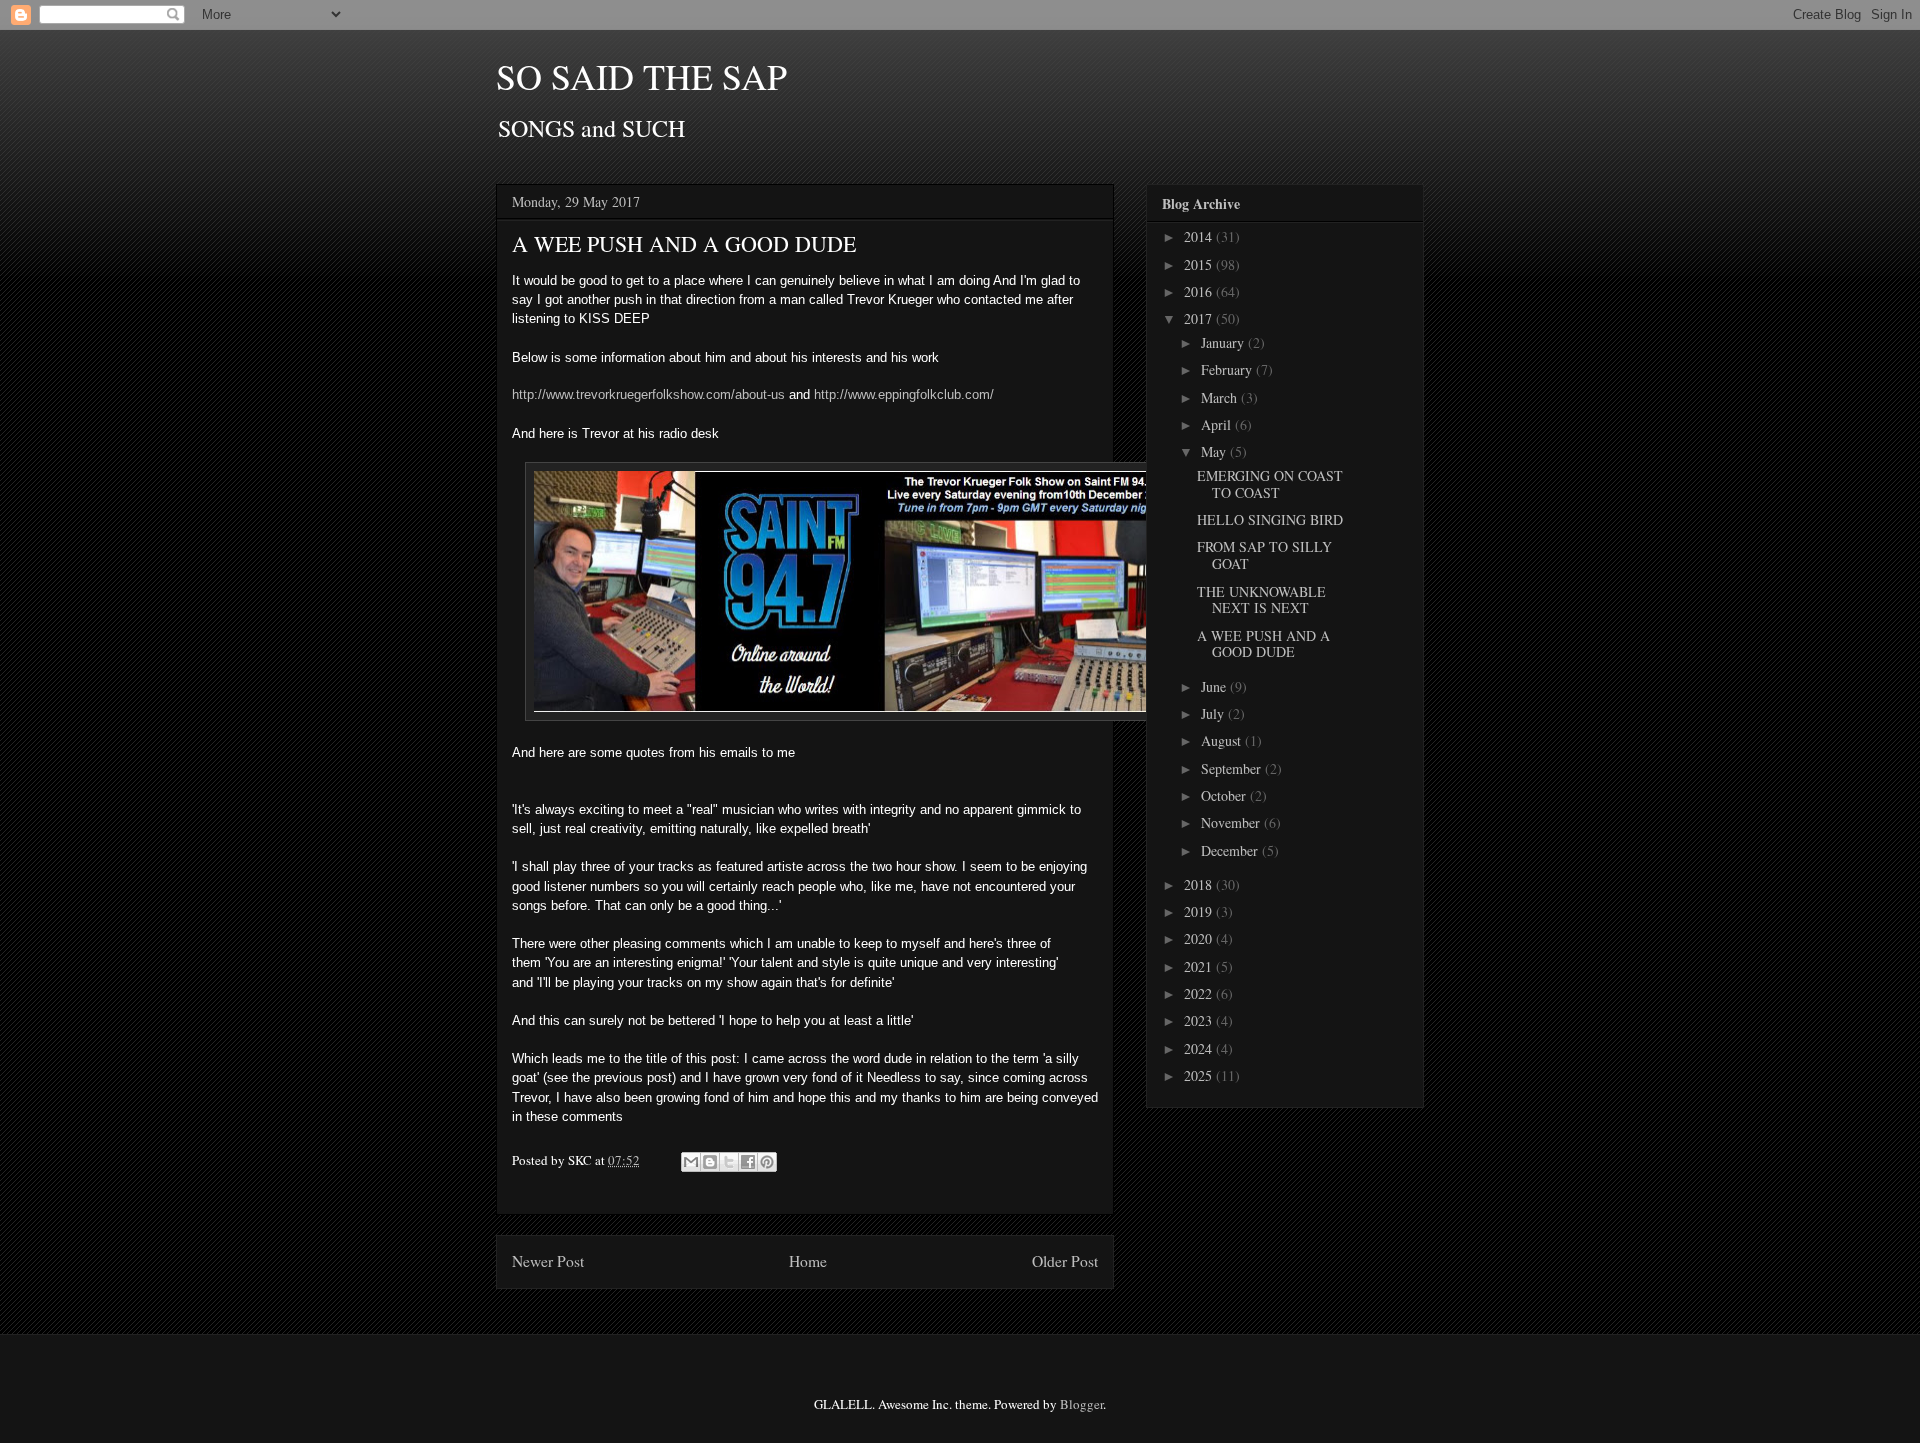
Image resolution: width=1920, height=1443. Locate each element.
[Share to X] (729, 1162)
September (1233, 768)
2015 (1200, 264)
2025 (1200, 1075)
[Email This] (691, 1162)
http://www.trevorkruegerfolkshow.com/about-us (650, 394)
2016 (1200, 291)
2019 (1200, 911)
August (1223, 740)
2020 (1200, 938)
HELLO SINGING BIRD (1270, 519)
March (1221, 397)
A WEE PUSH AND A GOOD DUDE (1263, 644)
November (1232, 822)
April (1218, 424)
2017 (1200, 318)
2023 (1200, 1020)
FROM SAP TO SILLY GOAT (1264, 555)
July (1214, 713)
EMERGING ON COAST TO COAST (1270, 484)
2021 (1200, 966)
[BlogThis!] (710, 1162)
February (1228, 369)
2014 (1200, 236)
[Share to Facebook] (748, 1162)
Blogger (1081, 1404)
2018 (1200, 884)
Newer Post (548, 1261)
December (1231, 850)
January (1224, 342)
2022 (1200, 993)
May (1215, 451)
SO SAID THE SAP (641, 76)
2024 (1200, 1048)
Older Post (1065, 1261)
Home (808, 1261)
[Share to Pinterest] (767, 1162)
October (1225, 795)
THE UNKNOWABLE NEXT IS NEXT (1261, 600)
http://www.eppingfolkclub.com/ (904, 394)
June (1215, 686)
